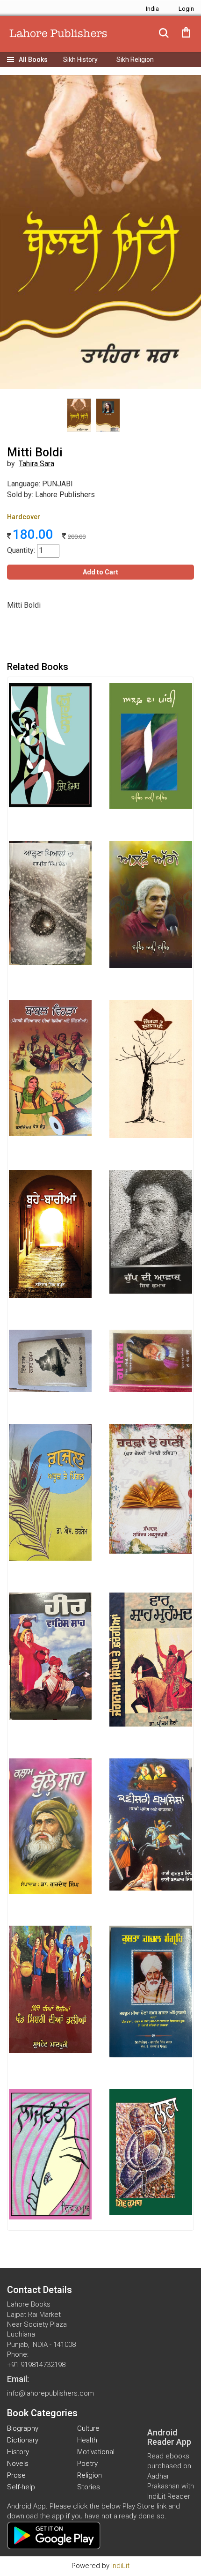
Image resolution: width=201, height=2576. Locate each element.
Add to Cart (100, 572)
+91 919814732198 (36, 2365)
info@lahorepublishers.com (50, 2393)
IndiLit (120, 2566)
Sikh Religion (135, 60)
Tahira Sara (36, 464)
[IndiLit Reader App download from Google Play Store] (54, 2535)
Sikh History (80, 60)
